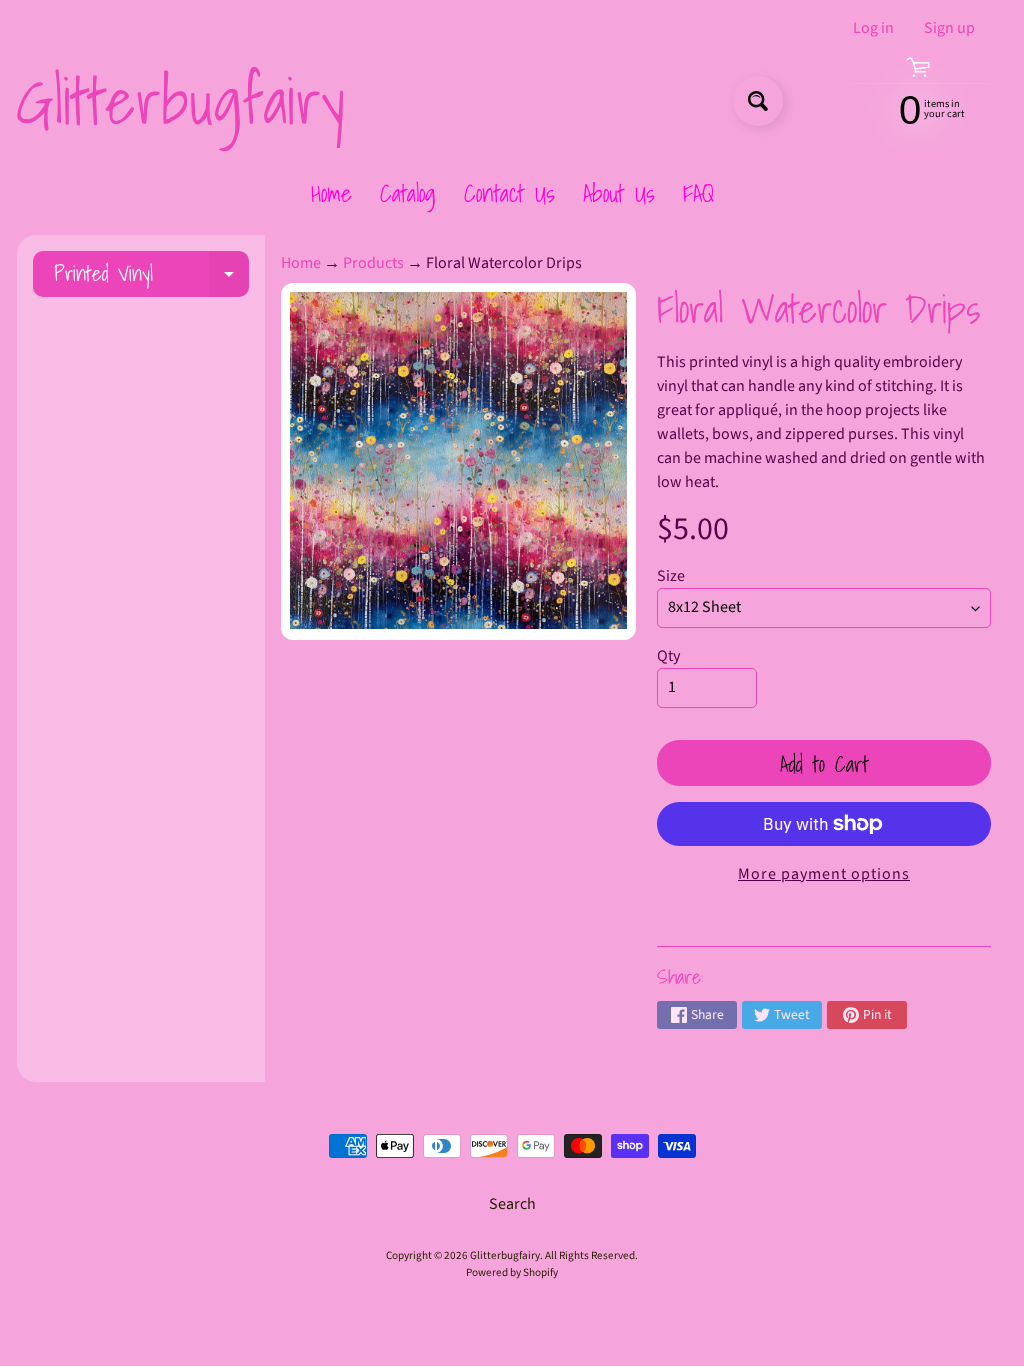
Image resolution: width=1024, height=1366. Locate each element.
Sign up (949, 28)
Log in (873, 28)
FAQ (698, 193)
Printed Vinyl (151, 276)
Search (512, 1204)
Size (671, 576)
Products (373, 263)
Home (331, 193)
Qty (668, 656)
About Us (619, 193)
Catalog (408, 193)
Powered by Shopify (512, 1272)
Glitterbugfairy (180, 101)
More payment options (824, 874)
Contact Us (509, 193)
